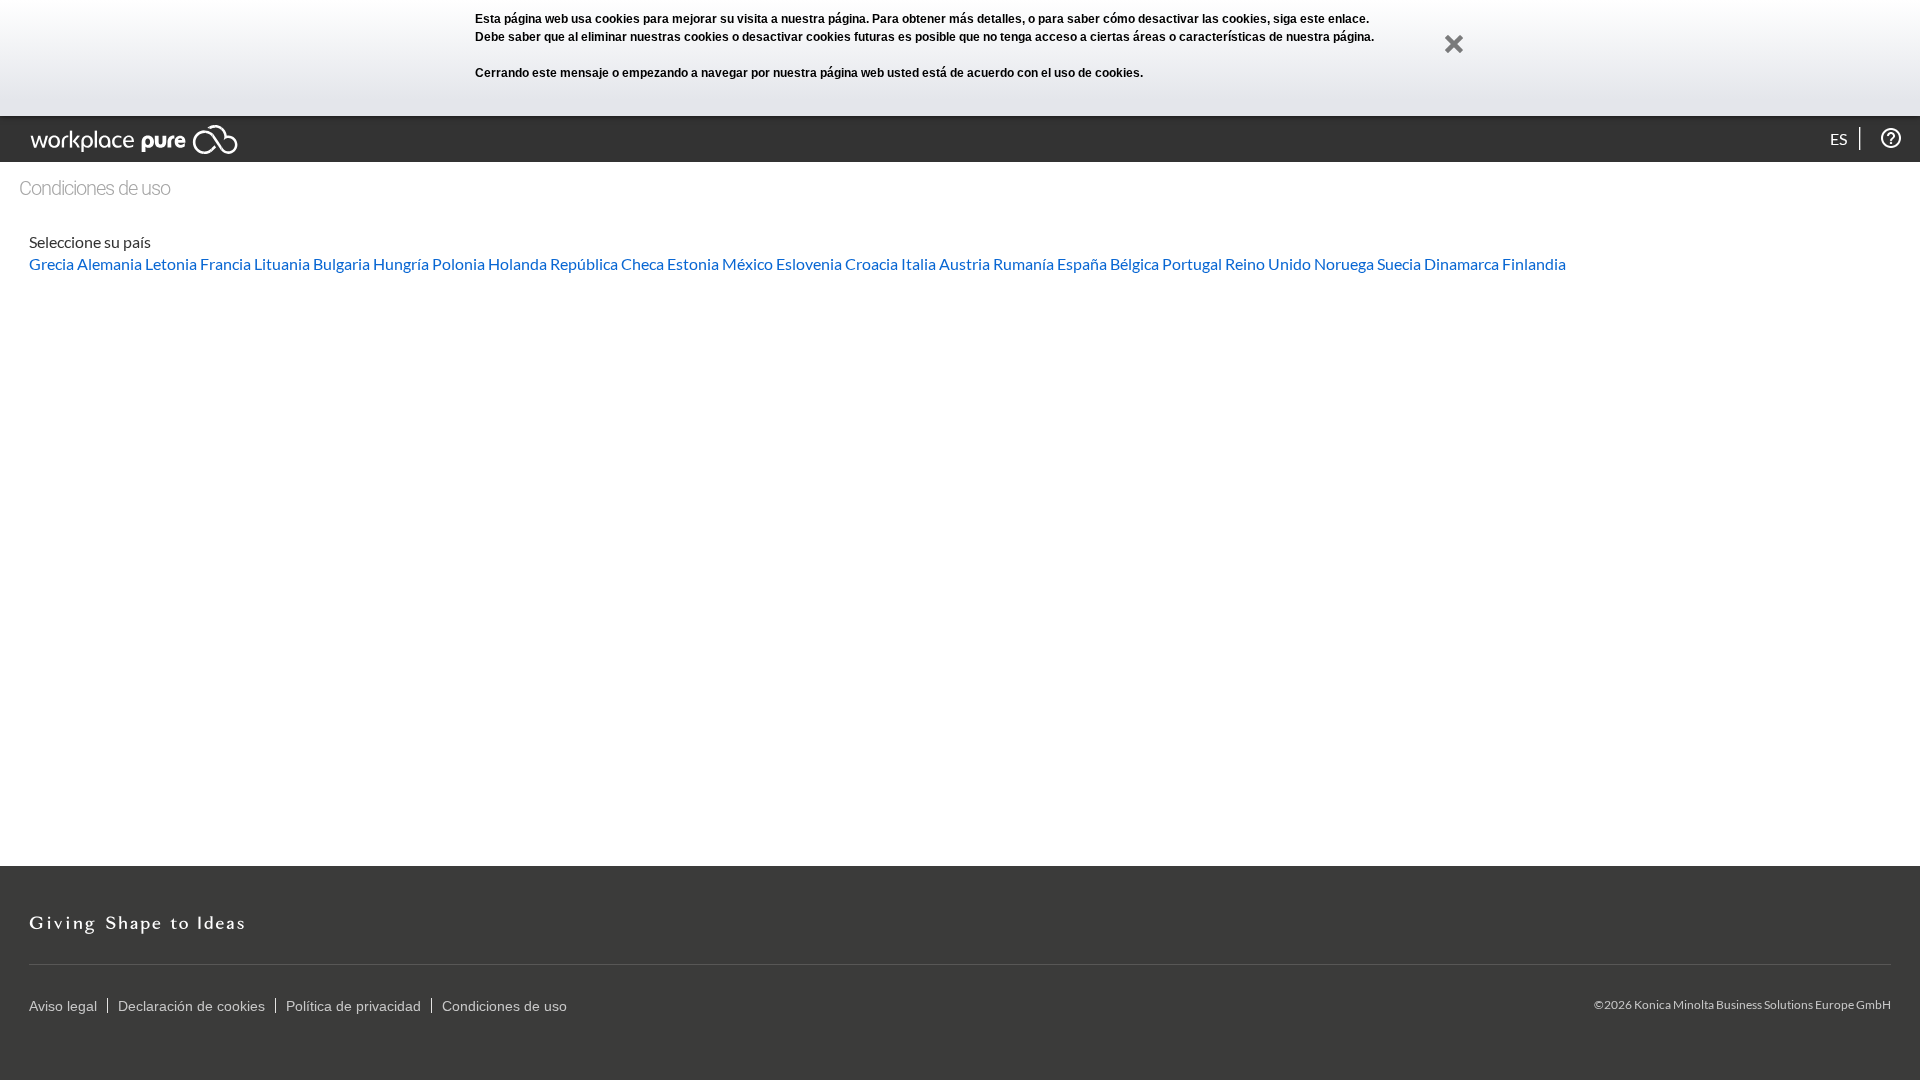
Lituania (282, 263)
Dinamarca (1461, 263)
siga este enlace (1319, 19)
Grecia (51, 263)
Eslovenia (809, 263)
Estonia (693, 263)
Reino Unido (1268, 263)
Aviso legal (63, 1006)
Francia (225, 263)
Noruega (1344, 263)
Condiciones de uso (504, 1006)
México (747, 263)
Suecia (1399, 263)
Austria (964, 263)
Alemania (109, 263)
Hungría (401, 263)
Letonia (171, 263)
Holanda (517, 263)
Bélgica (1134, 263)
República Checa (607, 263)
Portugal (1192, 263)
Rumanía (1023, 263)
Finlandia (1534, 263)
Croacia (871, 263)
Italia (918, 263)
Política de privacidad (353, 1006)
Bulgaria (341, 263)
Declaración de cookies (191, 1006)
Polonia (458, 263)
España (1082, 263)
